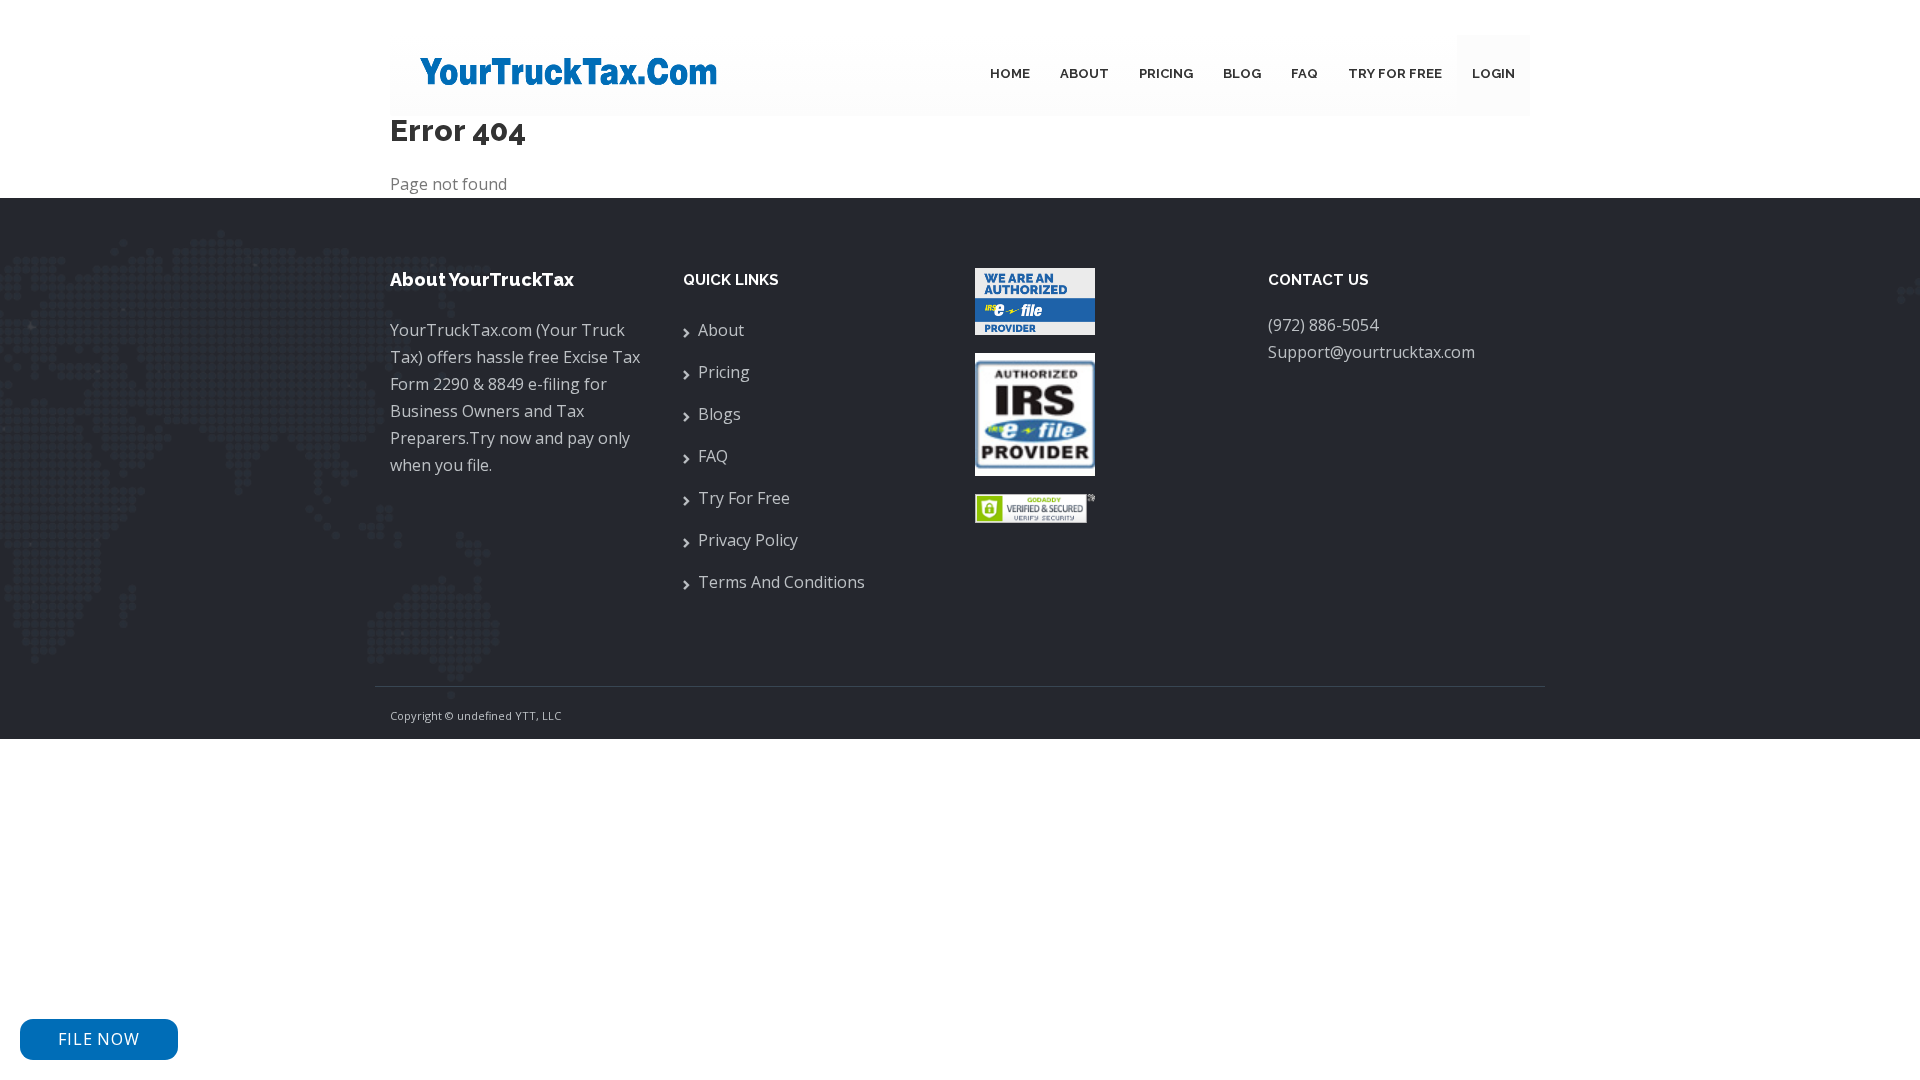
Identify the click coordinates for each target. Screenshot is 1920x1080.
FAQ (1304, 73)
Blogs (719, 414)
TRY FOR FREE (1395, 73)
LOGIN (1493, 73)
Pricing (1166, 73)
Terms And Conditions (781, 582)
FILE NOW (98, 1039)
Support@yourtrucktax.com (1371, 352)
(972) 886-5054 (1323, 325)
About (1084, 73)
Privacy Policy (748, 540)
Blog (1242, 73)
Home (1010, 73)
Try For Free (744, 498)
